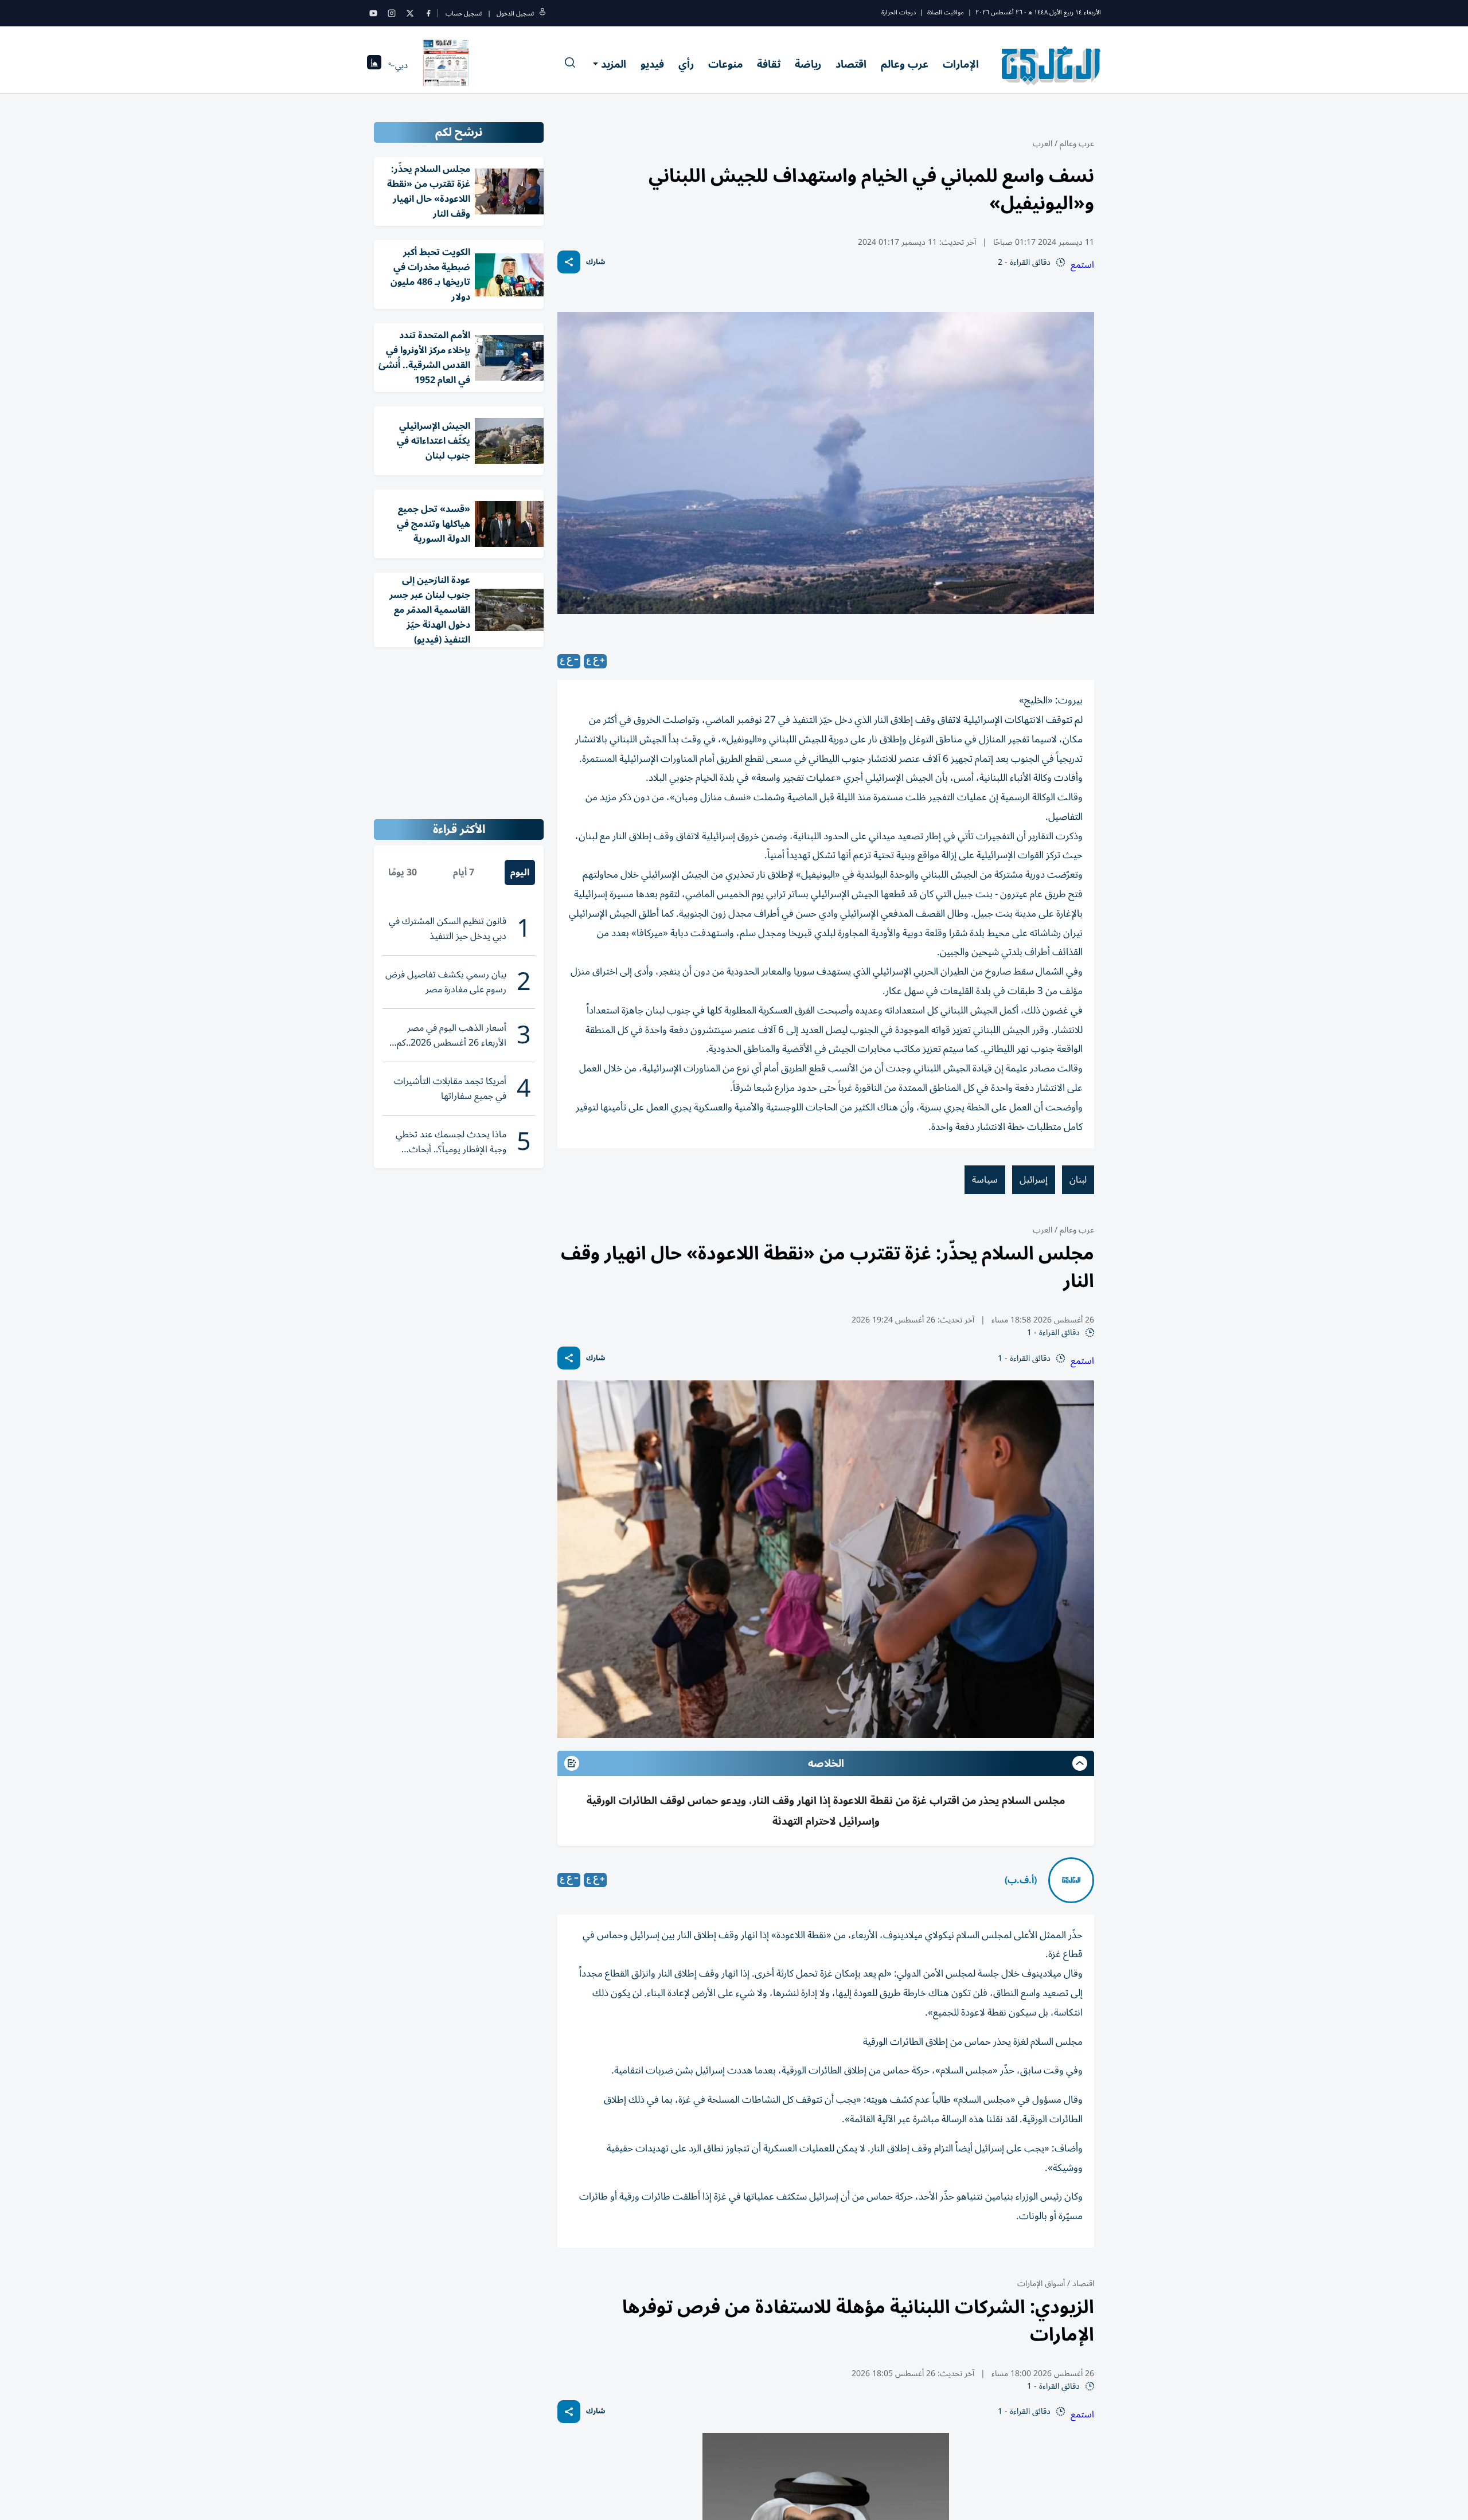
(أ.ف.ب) (1021, 1880)
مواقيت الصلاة (946, 12)
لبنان (1078, 1180)
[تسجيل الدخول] (542, 13)
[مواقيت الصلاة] (374, 66)
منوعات (725, 64)
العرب (1043, 144)
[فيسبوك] (428, 13)
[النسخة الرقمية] (446, 65)
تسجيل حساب (464, 13)
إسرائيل (1034, 1180)
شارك (596, 262)
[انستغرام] (392, 13)
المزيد (614, 64)
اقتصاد (851, 64)
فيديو (652, 64)
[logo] (1051, 65)
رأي (686, 64)
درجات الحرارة (899, 12)
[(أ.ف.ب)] (1071, 1880)
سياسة (985, 1180)
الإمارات (961, 64)
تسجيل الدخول (515, 13)
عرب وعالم (905, 64)
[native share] (569, 262)
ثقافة (769, 64)
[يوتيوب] (373, 13)
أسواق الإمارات (1041, 2284)
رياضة (808, 64)
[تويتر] (410, 13)
